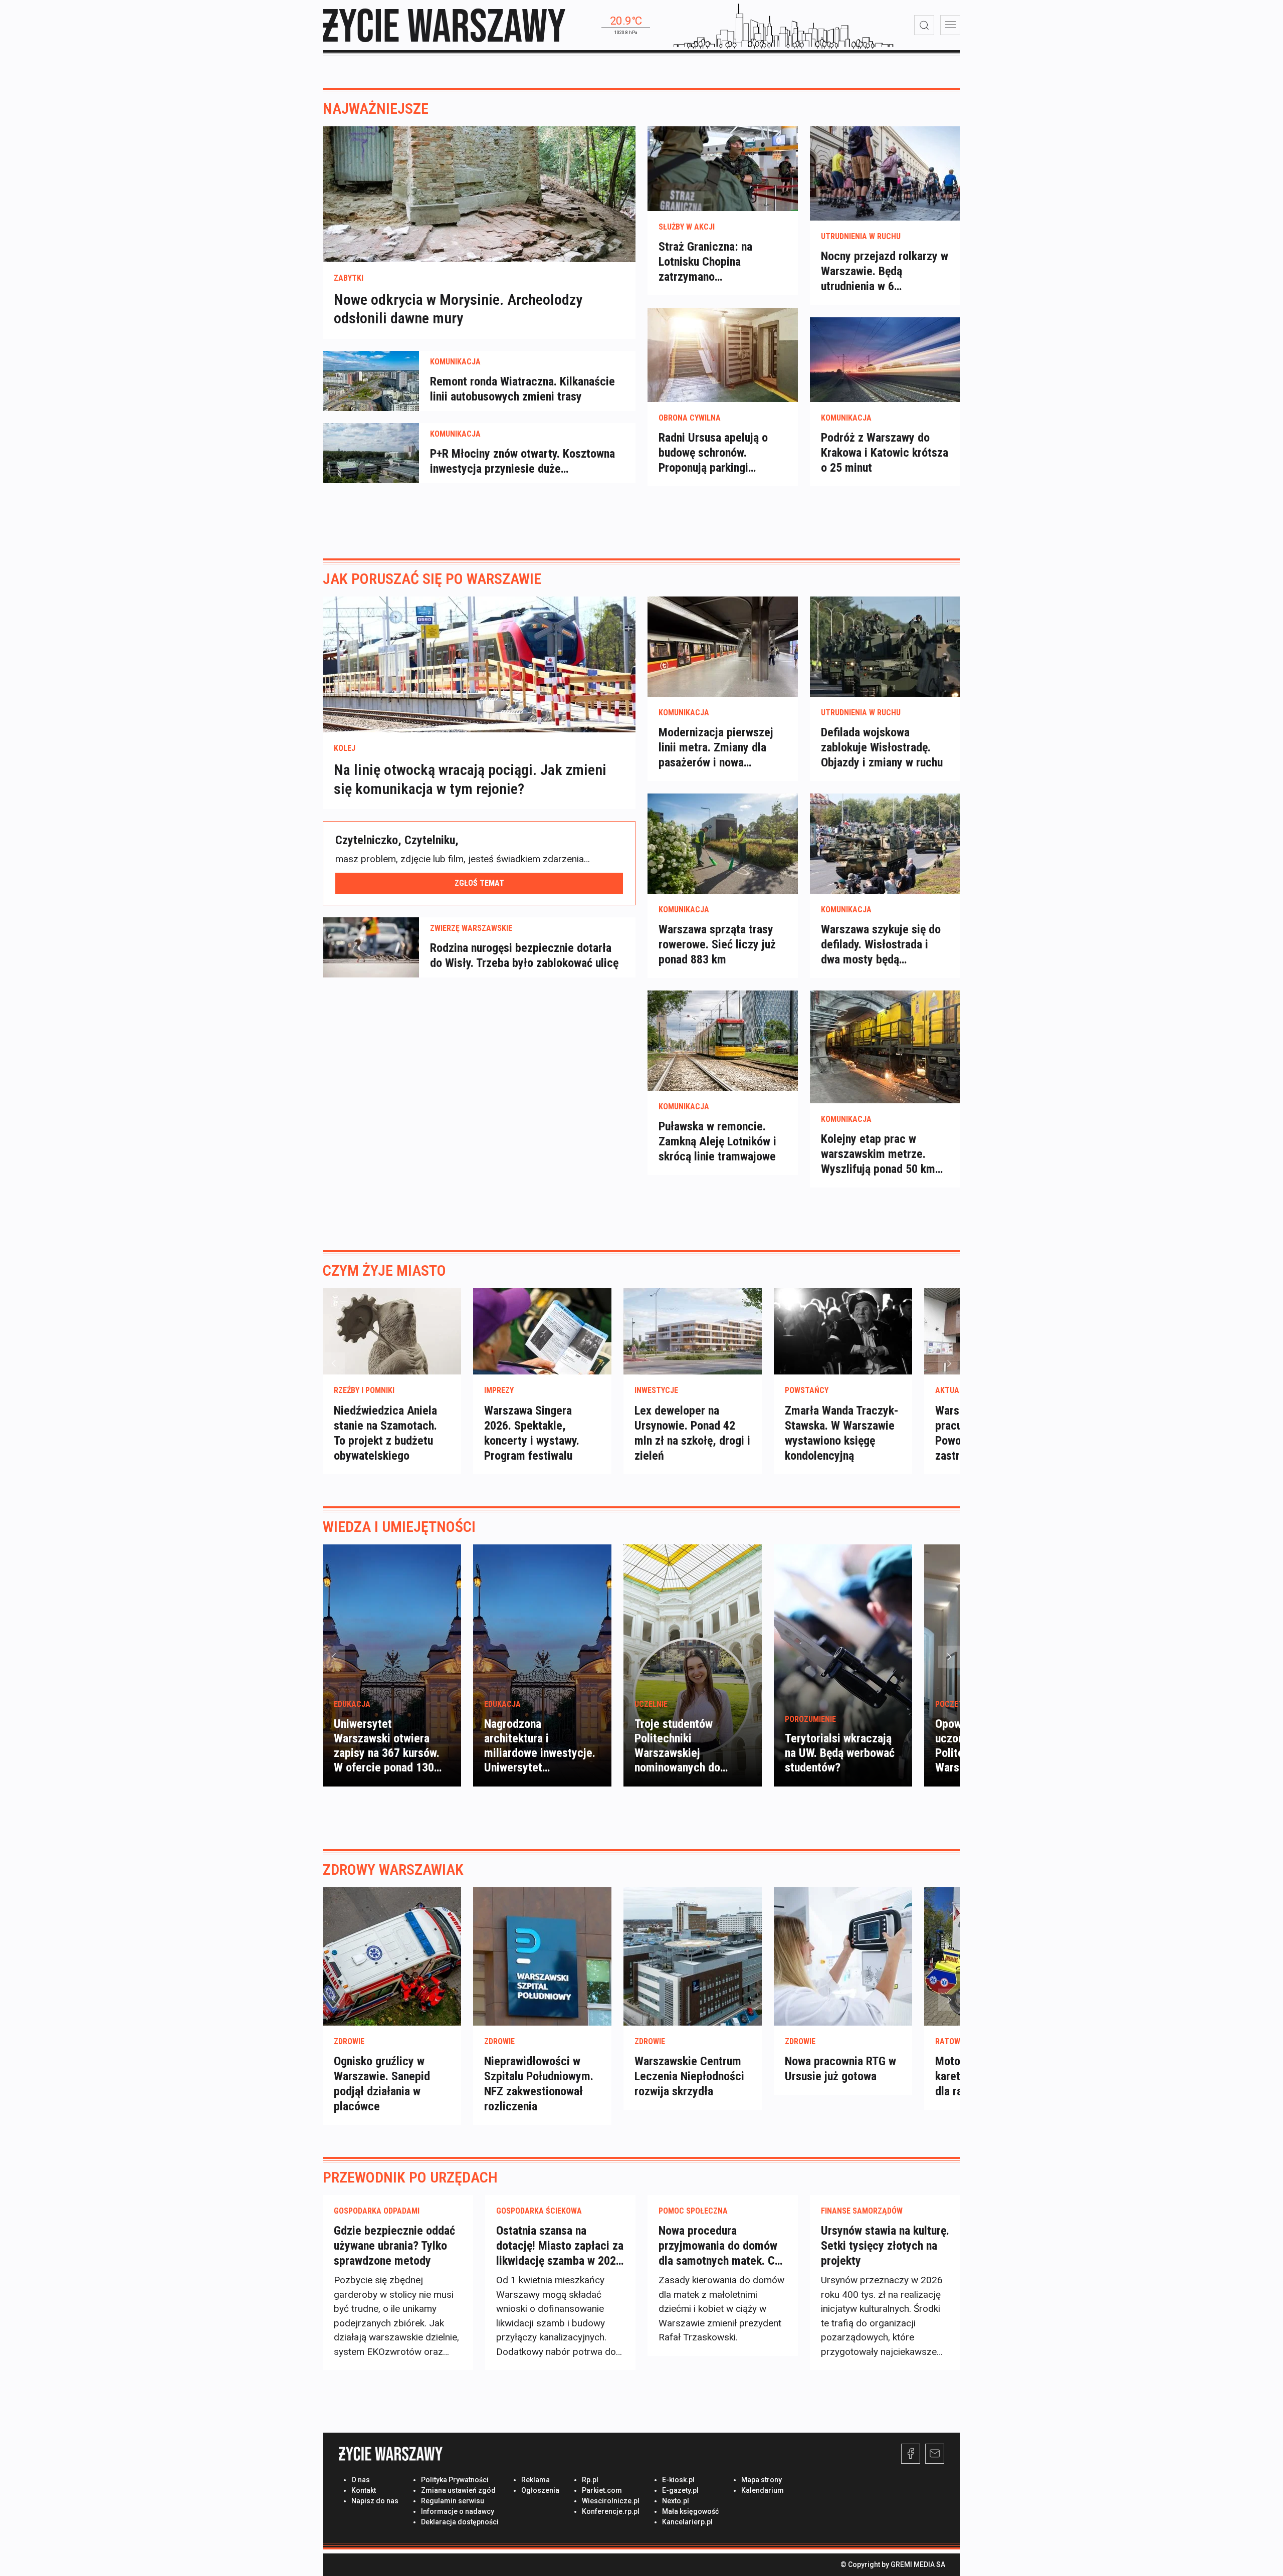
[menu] (950, 25)
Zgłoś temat (479, 883)
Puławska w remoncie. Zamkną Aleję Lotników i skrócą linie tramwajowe (717, 1141)
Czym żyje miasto (384, 1270)
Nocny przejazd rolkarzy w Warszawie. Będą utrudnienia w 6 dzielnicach (885, 271)
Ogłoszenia (540, 2490)
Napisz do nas (375, 2501)
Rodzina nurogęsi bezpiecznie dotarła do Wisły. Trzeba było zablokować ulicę (524, 955)
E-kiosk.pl (678, 2480)
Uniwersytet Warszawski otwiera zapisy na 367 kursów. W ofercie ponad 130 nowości (387, 1753)
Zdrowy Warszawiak (393, 1869)
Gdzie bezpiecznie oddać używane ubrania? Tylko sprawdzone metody (394, 2246)
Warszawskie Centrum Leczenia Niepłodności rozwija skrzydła (689, 2076)
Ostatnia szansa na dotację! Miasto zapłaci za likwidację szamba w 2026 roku (560, 2246)
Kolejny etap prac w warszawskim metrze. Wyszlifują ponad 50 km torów (878, 1154)
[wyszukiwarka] (924, 25)
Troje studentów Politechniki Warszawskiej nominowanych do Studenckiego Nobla (683, 1753)
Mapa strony (762, 2480)
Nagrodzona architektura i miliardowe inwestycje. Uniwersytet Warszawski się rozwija (540, 1753)
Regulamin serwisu (453, 2501)
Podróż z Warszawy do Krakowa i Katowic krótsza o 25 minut (885, 453)
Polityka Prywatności (455, 2480)
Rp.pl (590, 2480)
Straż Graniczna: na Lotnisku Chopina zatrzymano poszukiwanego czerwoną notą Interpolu (720, 262)
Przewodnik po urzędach (410, 2177)
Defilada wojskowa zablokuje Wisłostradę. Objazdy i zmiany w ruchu (882, 747)
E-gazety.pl (680, 2490)
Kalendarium (763, 2490)
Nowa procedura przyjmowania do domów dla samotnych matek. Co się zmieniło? (720, 2246)
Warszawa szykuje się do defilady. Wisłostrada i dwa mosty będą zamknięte (881, 945)
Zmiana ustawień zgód (458, 2490)
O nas (361, 2480)
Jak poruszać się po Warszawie (432, 579)
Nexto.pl (676, 2501)
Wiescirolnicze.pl (611, 2501)
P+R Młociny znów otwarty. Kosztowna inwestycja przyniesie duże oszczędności (522, 461)
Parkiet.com (602, 2490)
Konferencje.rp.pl (611, 2511)
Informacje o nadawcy (458, 2511)
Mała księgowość (690, 2511)
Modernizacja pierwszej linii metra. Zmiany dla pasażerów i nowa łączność (716, 748)
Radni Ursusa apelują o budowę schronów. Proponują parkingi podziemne (713, 453)
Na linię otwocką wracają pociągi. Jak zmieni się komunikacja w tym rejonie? (470, 779)
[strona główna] (444, 25)
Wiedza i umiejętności (399, 1527)
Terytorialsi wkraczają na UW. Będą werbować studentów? (840, 1753)
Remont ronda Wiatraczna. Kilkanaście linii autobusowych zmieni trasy (522, 389)
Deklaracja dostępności (460, 2522)
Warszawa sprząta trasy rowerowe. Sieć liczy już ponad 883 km (717, 944)
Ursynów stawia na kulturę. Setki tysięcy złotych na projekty (885, 2246)
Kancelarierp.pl (687, 2522)
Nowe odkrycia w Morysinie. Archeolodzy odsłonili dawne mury (458, 309)
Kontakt (364, 2490)
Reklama (536, 2480)
